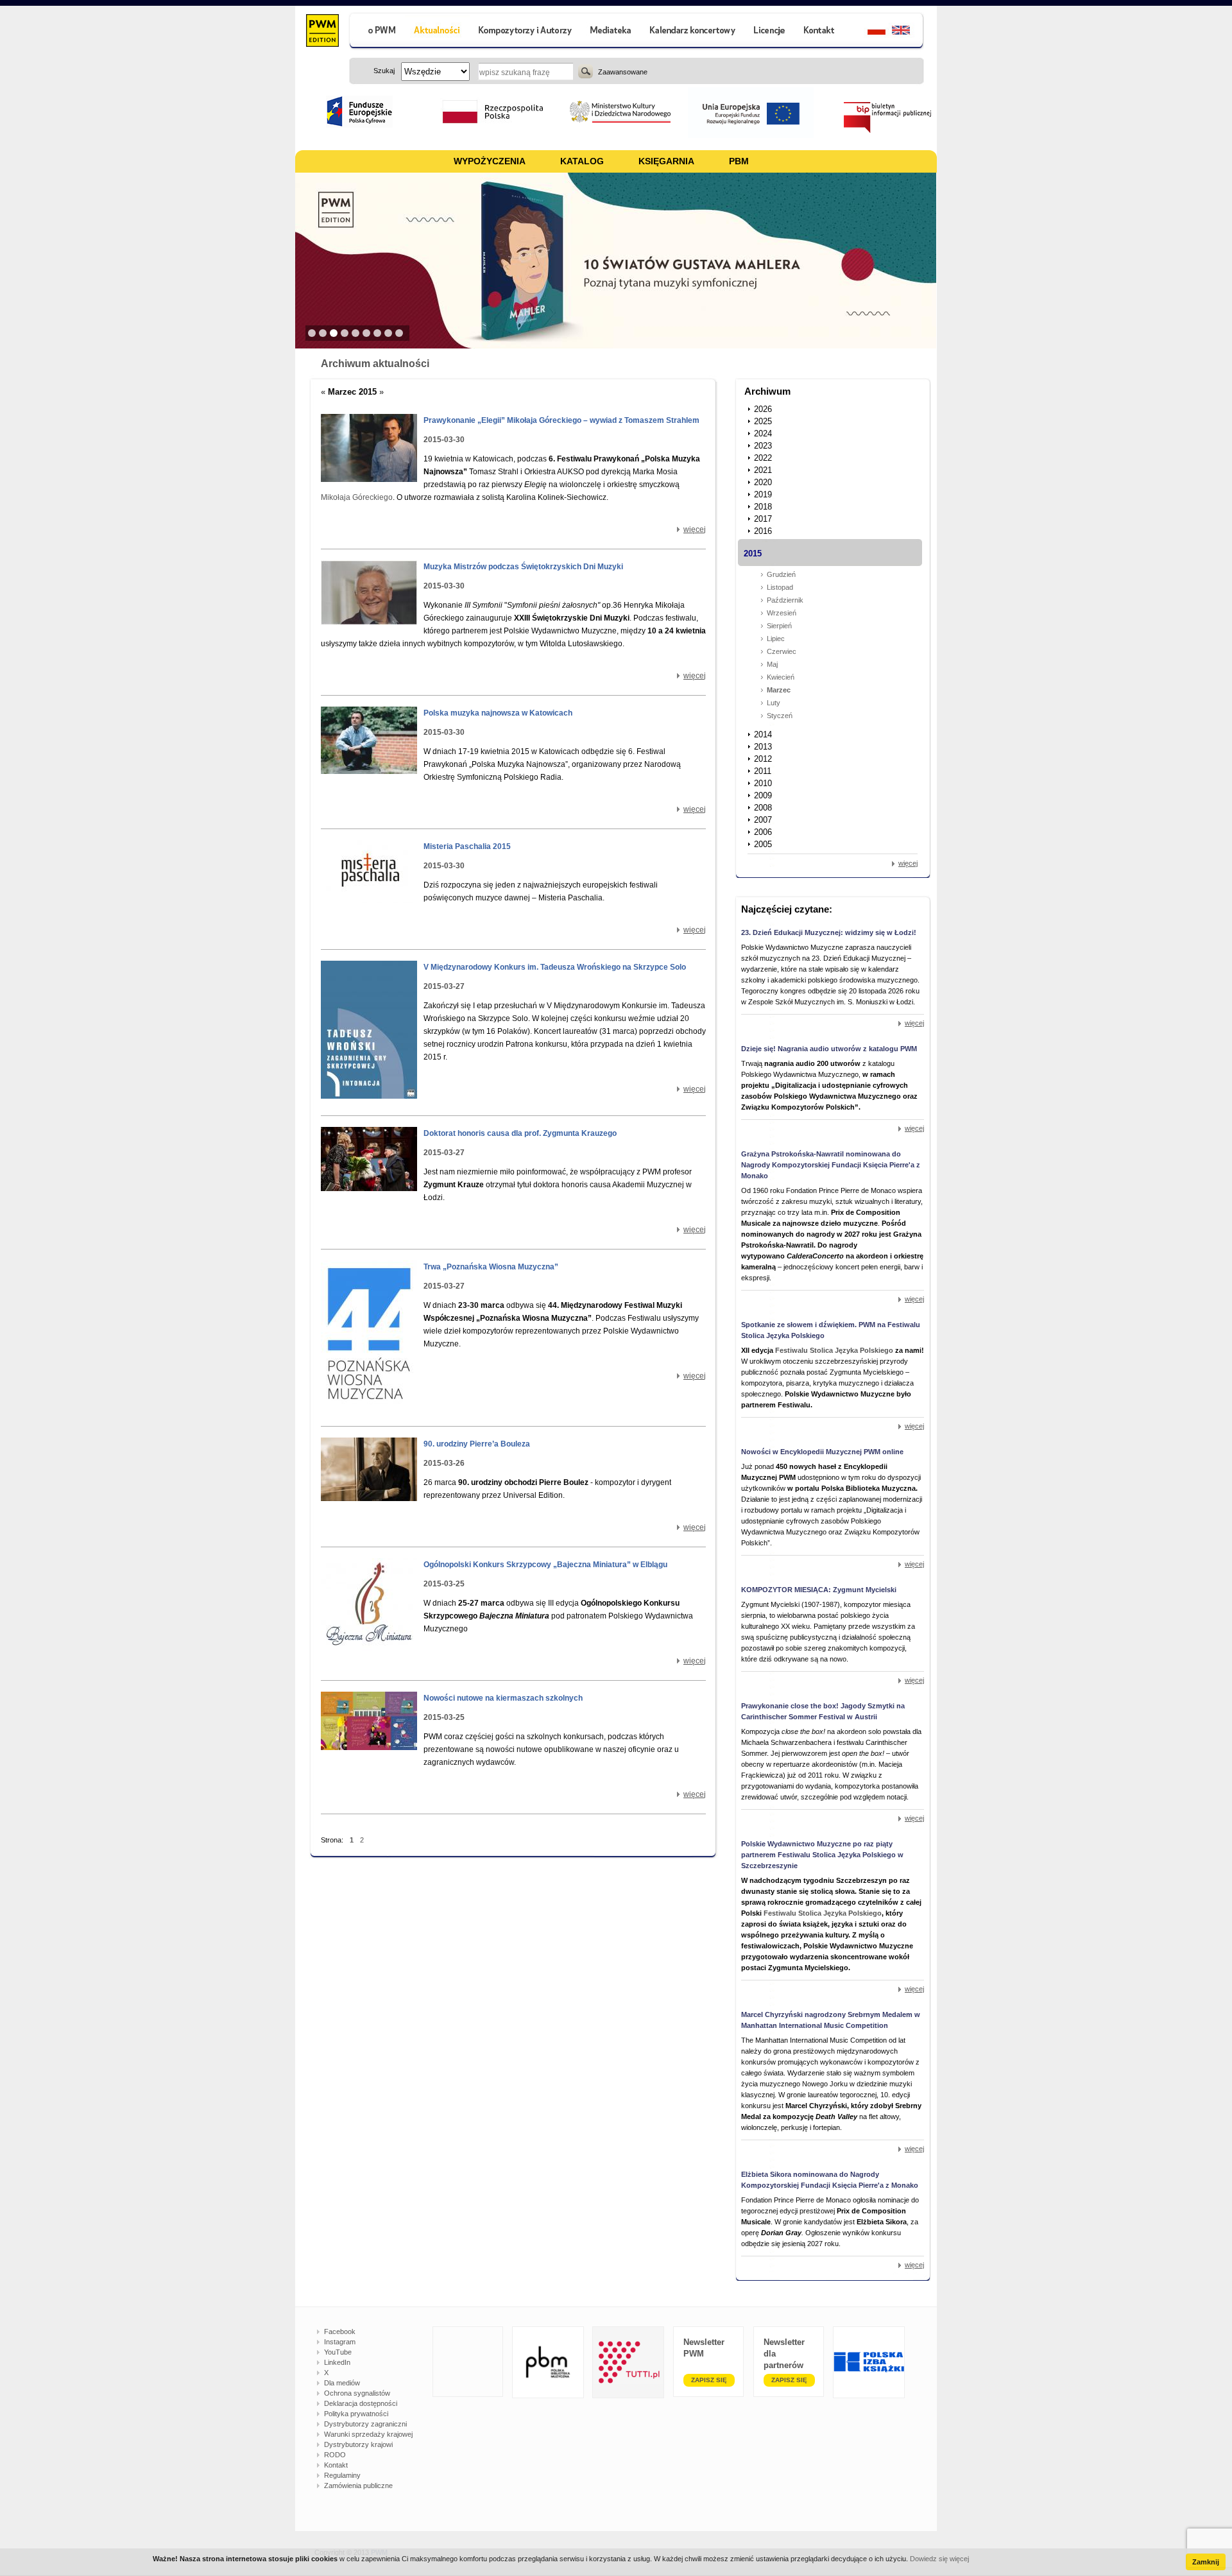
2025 (763, 421)
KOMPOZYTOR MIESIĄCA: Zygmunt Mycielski (819, 1590)
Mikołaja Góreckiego (357, 497)
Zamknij (1206, 2562)
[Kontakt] (821, 32)
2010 (763, 783)
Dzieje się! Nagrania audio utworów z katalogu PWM (829, 1049)
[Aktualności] (437, 32)
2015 (753, 554)
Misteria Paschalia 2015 (467, 846)
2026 (763, 409)
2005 (763, 844)
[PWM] (322, 32)
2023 (763, 446)
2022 (763, 458)
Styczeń (780, 716)
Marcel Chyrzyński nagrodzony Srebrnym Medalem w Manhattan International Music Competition (831, 2020)
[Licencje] (769, 32)
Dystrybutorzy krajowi (358, 2444)
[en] (908, 32)
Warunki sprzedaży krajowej (368, 2434)
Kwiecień (781, 677)
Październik (785, 600)
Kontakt (336, 2465)
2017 (763, 519)
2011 (763, 771)
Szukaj (586, 71)
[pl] (868, 32)
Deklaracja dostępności (361, 2403)
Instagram (340, 2342)
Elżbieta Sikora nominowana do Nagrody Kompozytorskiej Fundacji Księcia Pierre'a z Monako (830, 2180)
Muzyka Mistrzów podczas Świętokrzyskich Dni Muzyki (523, 567)
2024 (763, 434)
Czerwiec (782, 651)
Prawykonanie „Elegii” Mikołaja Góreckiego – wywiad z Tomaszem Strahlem (561, 420)
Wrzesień (782, 613)
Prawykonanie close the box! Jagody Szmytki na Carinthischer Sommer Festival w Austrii (823, 1711)
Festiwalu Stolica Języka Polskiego (834, 1350)
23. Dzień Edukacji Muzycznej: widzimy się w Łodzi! (829, 932)
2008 (763, 808)
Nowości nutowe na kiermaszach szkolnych (503, 1698)
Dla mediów (342, 2383)
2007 (763, 820)
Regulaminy (342, 2475)
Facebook (340, 2331)
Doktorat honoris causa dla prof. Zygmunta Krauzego (520, 1133)
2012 (763, 759)
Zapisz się (709, 2380)
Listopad (780, 587)
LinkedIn (337, 2362)
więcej (695, 529)
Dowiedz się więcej (939, 2559)
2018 (763, 507)
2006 (763, 832)
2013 (763, 747)
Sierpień (779, 626)
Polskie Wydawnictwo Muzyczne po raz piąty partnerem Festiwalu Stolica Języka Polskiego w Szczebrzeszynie (822, 1855)
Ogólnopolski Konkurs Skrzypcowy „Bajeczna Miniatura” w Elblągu (545, 1565)
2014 (763, 734)
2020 (763, 482)
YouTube (338, 2352)
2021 (763, 470)
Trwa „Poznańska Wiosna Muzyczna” (491, 1267)
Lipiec (776, 639)
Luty (774, 703)
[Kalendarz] (693, 32)
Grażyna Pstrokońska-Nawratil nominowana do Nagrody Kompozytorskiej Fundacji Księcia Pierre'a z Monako (831, 1165)
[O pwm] (377, 32)
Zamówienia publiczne (358, 2486)
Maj (772, 664)
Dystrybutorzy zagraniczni (365, 2424)
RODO (335, 2455)
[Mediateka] (611, 32)
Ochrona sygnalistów (357, 2393)
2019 (763, 494)
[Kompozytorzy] (526, 32)
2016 (763, 531)
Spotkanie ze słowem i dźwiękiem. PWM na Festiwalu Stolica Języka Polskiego (831, 1330)
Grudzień (781, 574)
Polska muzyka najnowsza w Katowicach (498, 713)
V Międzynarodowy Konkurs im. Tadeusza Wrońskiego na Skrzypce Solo (555, 967)
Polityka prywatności (356, 2414)
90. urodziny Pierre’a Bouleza (477, 1444)
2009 (763, 795)
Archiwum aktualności (375, 364)
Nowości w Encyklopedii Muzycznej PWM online (822, 1452)
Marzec (779, 690)
